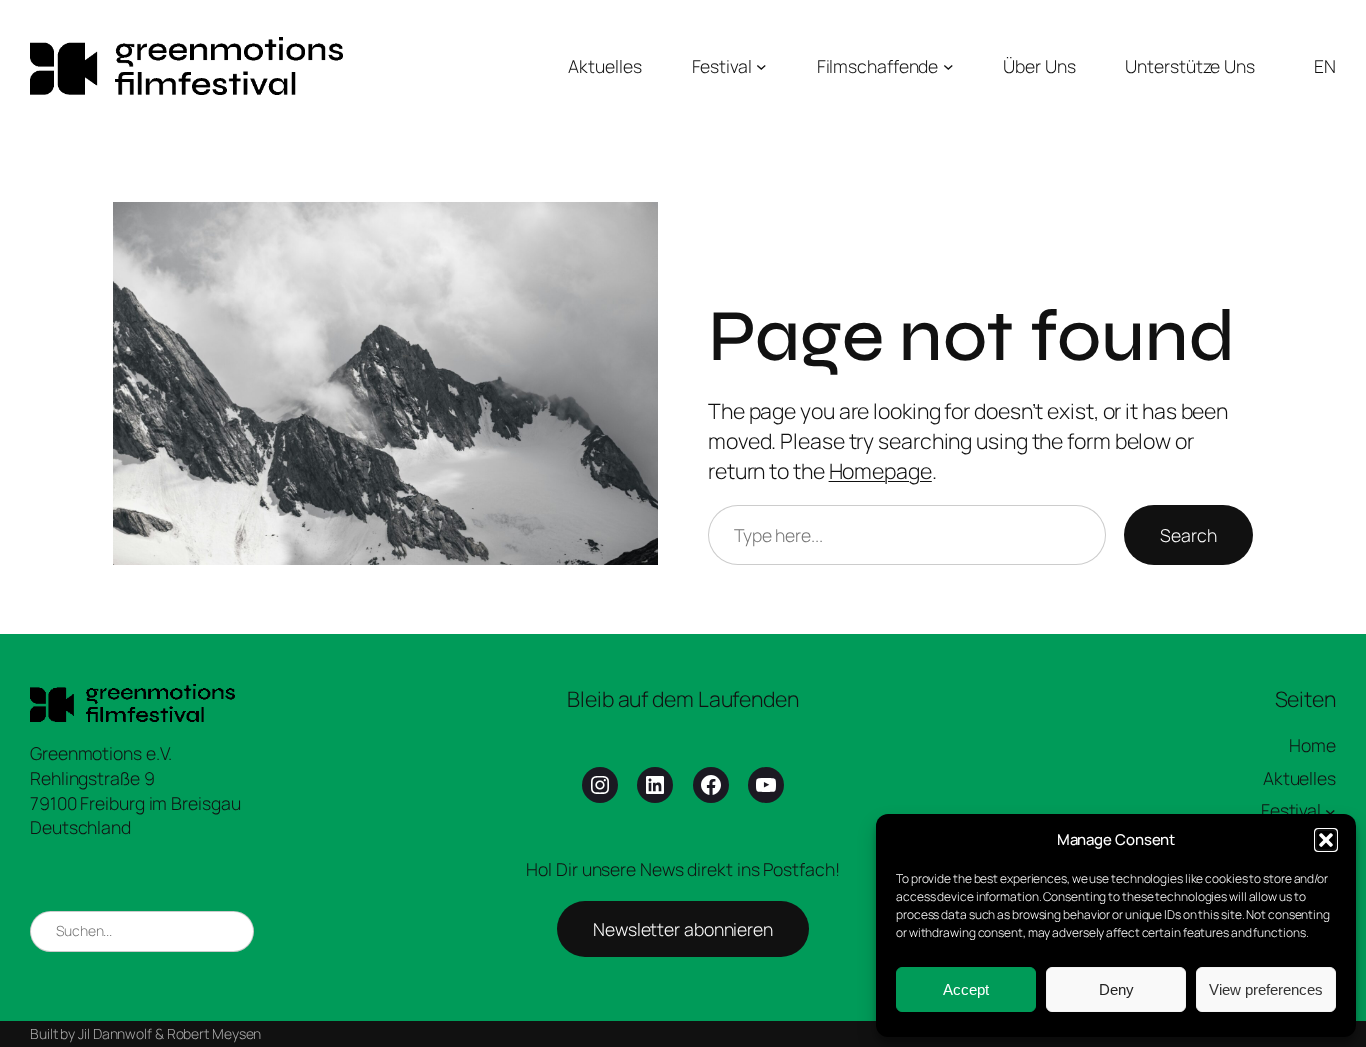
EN (1325, 66)
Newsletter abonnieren (683, 929)
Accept (966, 989)
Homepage (880, 470)
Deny (1116, 989)
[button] (1326, 840)
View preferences (1266, 989)
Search (1188, 535)
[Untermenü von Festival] (761, 66)
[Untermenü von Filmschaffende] (948, 66)
